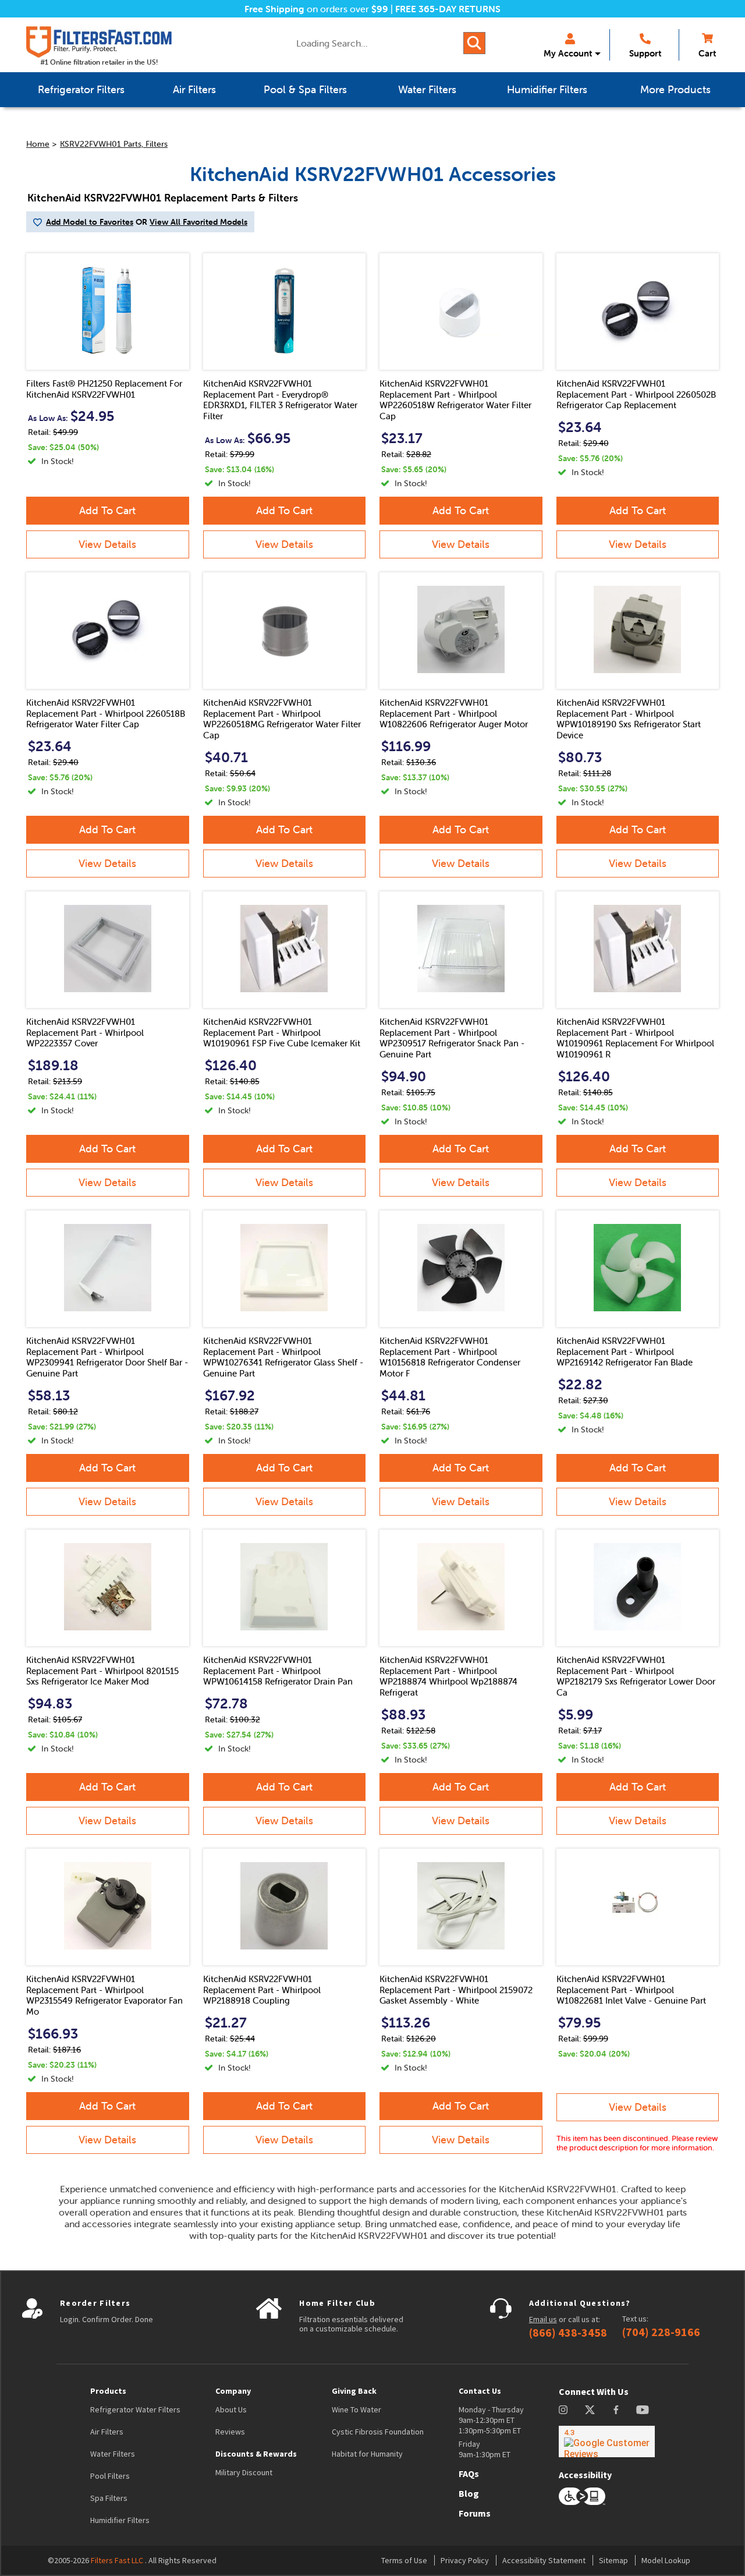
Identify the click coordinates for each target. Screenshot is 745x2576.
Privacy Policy (465, 2560)
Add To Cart (107, 510)
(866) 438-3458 (568, 2333)
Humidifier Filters (120, 2520)
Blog (469, 2493)
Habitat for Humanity (367, 2454)
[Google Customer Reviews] (607, 2441)
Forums (475, 2513)
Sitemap (613, 2560)
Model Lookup (666, 2560)
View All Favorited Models (198, 222)
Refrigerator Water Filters (135, 2409)
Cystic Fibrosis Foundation (378, 2432)
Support (645, 53)
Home (38, 144)
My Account (568, 53)
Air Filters (107, 2432)
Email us (543, 2319)
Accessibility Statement (544, 2560)
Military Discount (244, 2472)
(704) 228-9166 (661, 2332)
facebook (616, 2410)
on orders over (316, 9)
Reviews (230, 2432)
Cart (707, 53)
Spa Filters (109, 2498)
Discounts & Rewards (256, 2454)
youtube (643, 2410)
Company (233, 2391)
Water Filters (113, 2454)
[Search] (474, 43)
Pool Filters (110, 2476)
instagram (563, 2410)
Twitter (590, 2410)
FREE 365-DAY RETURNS (448, 9)
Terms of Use (404, 2560)
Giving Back (354, 2391)
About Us (231, 2409)
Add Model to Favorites (90, 222)
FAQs (469, 2474)
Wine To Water (356, 2409)
